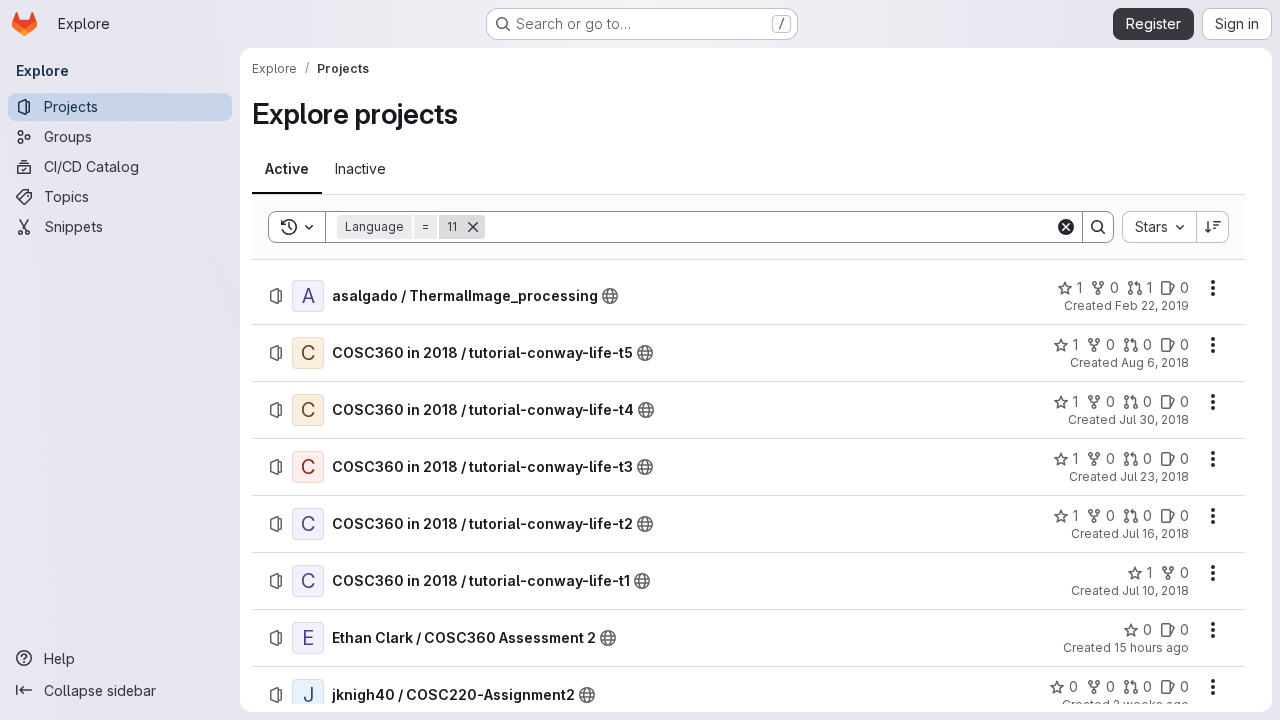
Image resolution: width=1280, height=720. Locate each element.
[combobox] (1159, 227)
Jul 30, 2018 (1154, 419)
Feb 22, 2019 (1152, 305)
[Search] (1098, 227)
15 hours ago (1151, 647)
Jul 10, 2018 (1155, 590)
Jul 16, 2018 (1155, 533)
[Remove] (473, 227)
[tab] (287, 169)
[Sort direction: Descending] (1213, 227)
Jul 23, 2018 (1154, 476)
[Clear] (1066, 227)
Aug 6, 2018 (1155, 362)
